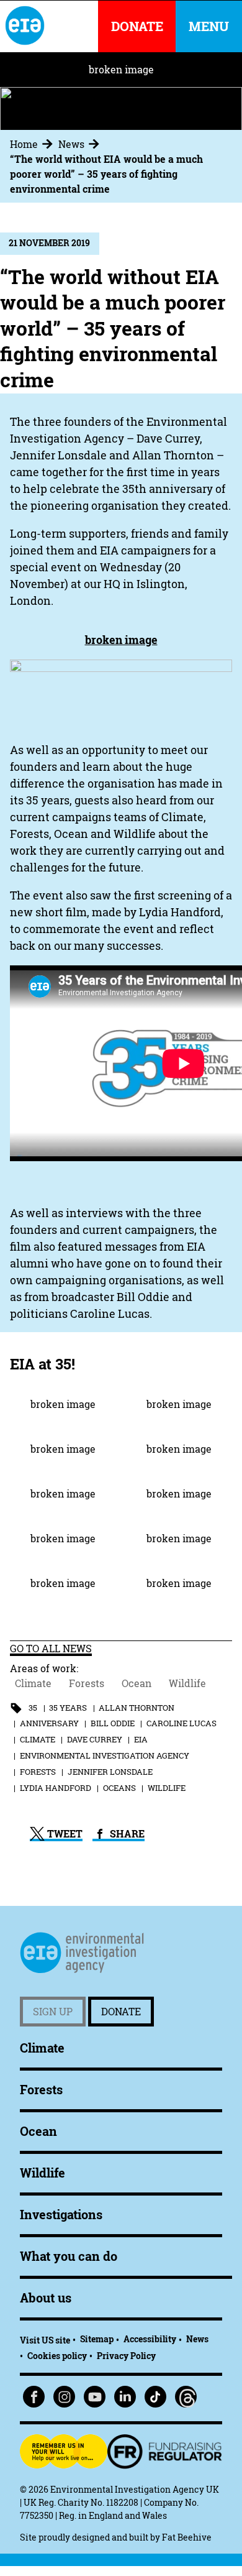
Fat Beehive (187, 2537)
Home (24, 144)
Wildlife (187, 1683)
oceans (119, 1788)
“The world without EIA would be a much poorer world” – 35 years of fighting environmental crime (106, 174)
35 (33, 1708)
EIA (141, 1739)
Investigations (61, 2215)
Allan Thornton (137, 1708)
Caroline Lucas (181, 1723)
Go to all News (51, 1649)
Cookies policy (57, 2356)
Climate (33, 1683)
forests (38, 1772)
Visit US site (45, 2340)
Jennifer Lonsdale (110, 1772)
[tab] (33, 144)
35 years (68, 1708)
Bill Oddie (113, 1723)
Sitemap (97, 2339)
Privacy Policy (126, 2356)
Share (126, 1834)
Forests (87, 1683)
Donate (121, 2012)
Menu (209, 26)
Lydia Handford (56, 1788)
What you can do (69, 2256)
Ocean (137, 1683)
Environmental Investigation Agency (105, 1755)
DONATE (137, 26)
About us (46, 2298)
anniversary (49, 1723)
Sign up (53, 2012)
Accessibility (150, 2339)
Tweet (64, 1834)
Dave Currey (95, 1739)
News (71, 144)
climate (38, 1739)
